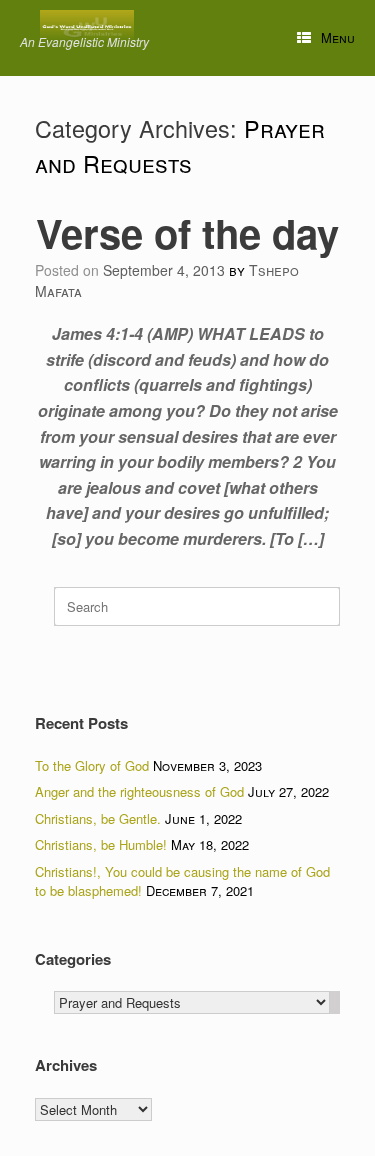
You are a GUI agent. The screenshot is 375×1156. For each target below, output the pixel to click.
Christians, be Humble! (101, 844)
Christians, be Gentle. (98, 818)
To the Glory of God (92, 765)
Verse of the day (187, 232)
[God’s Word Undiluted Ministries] (87, 26)
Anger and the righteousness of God (139, 791)
